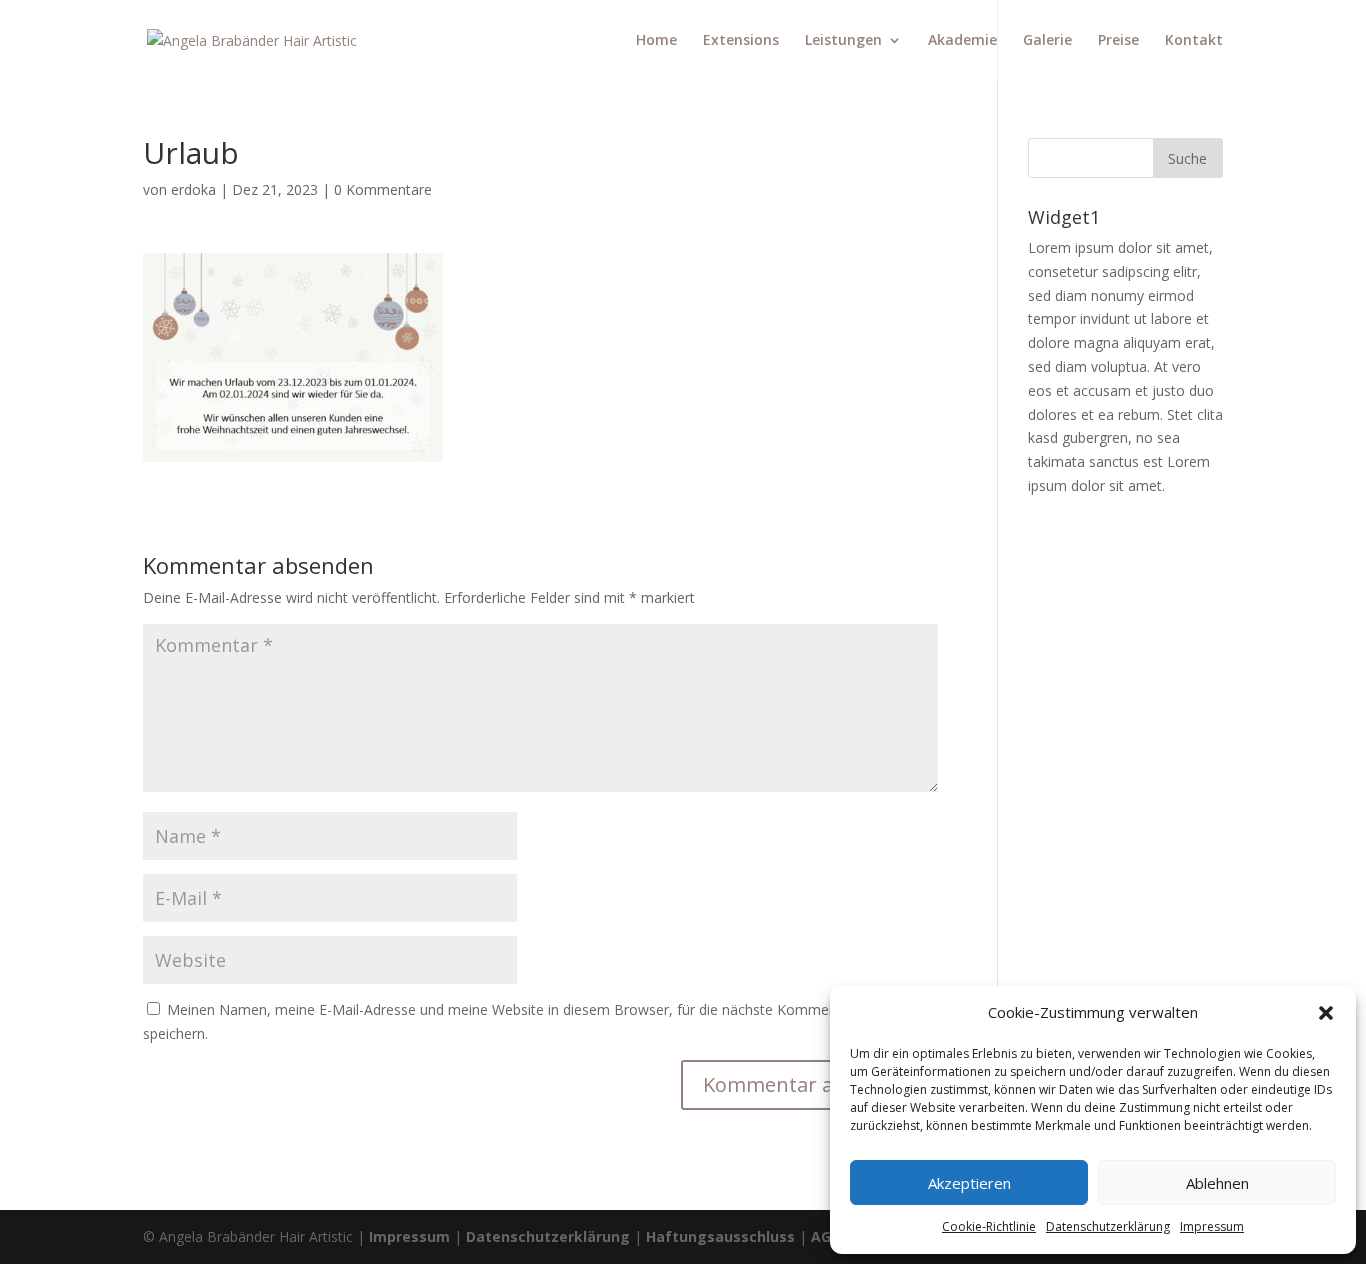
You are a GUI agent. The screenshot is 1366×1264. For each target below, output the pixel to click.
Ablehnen (1217, 1183)
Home (656, 41)
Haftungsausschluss (722, 1236)
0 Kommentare (383, 189)
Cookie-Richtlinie (989, 1226)
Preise (1118, 41)
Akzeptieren (969, 1183)
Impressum (1212, 1226)
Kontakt (1194, 41)
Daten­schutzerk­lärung (1108, 1226)
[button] (1326, 1013)
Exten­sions (741, 41)
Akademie (962, 41)
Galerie (1047, 41)
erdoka (193, 189)
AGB (825, 1236)
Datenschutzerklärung (548, 1236)
